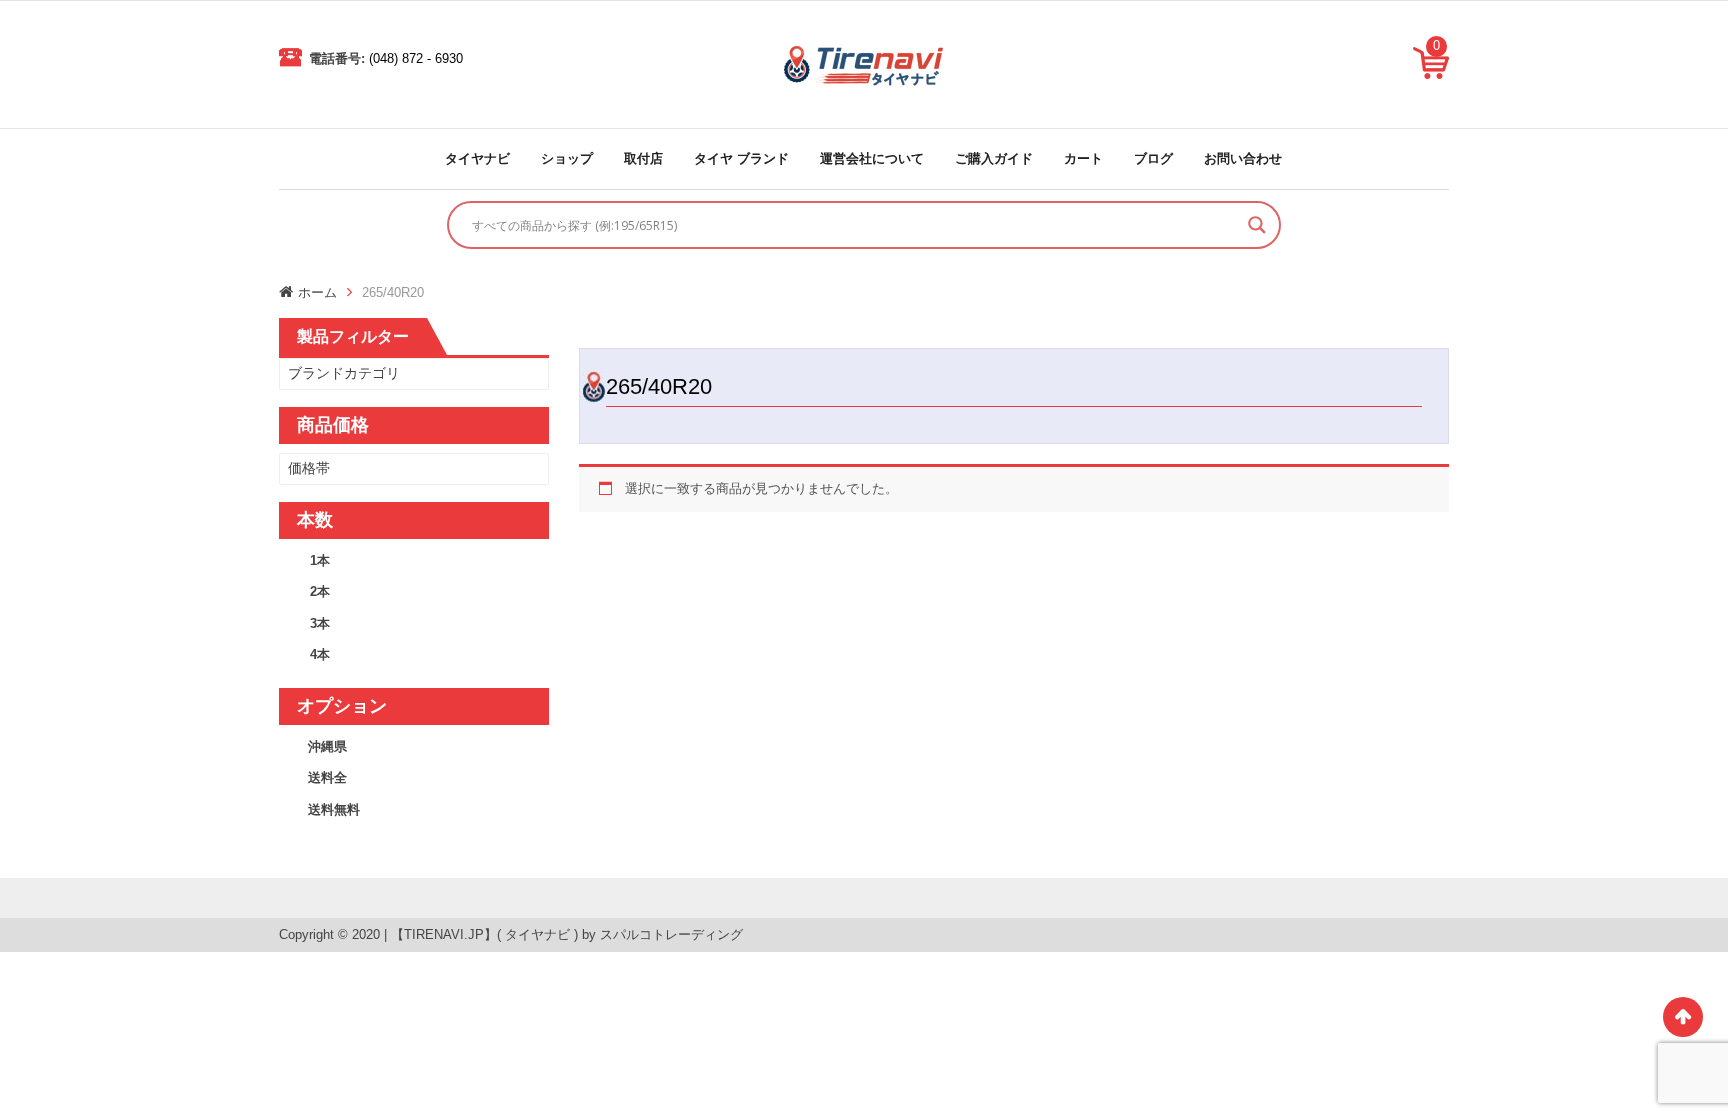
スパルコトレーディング (671, 934)
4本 (320, 654)
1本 (320, 560)
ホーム (317, 292)
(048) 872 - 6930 (416, 58)
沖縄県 (327, 746)
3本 (320, 623)
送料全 (327, 777)
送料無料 (334, 809)
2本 (320, 591)
